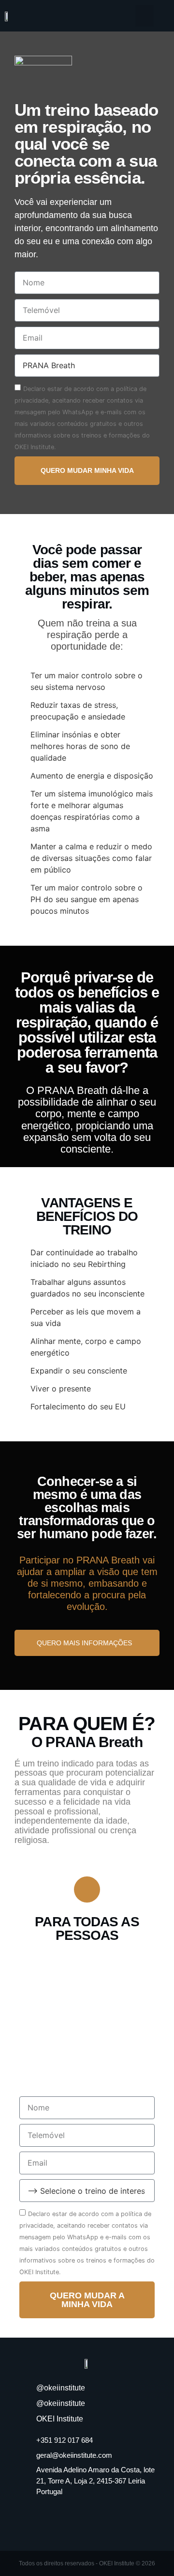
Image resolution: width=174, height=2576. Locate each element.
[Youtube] (114, 2519)
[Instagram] (87, 2519)
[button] (145, 16)
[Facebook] (60, 2519)
